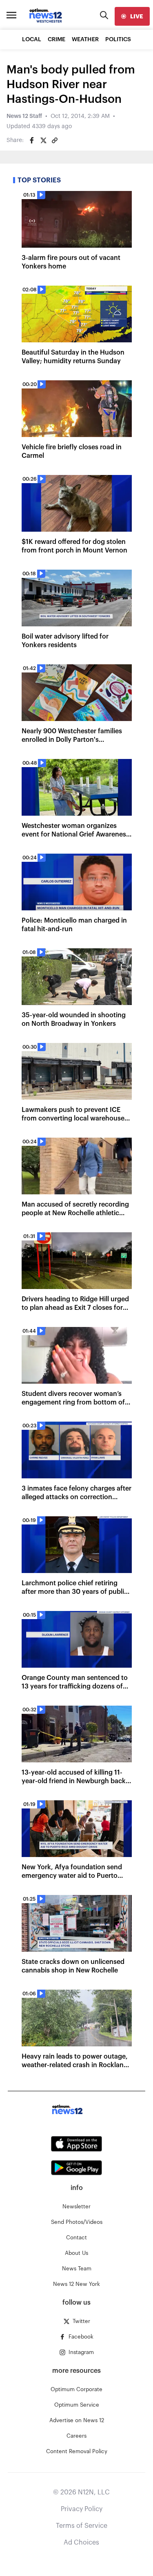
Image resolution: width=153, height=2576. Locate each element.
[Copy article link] (55, 140)
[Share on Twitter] (43, 140)
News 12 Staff (24, 116)
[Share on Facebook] (32, 140)
